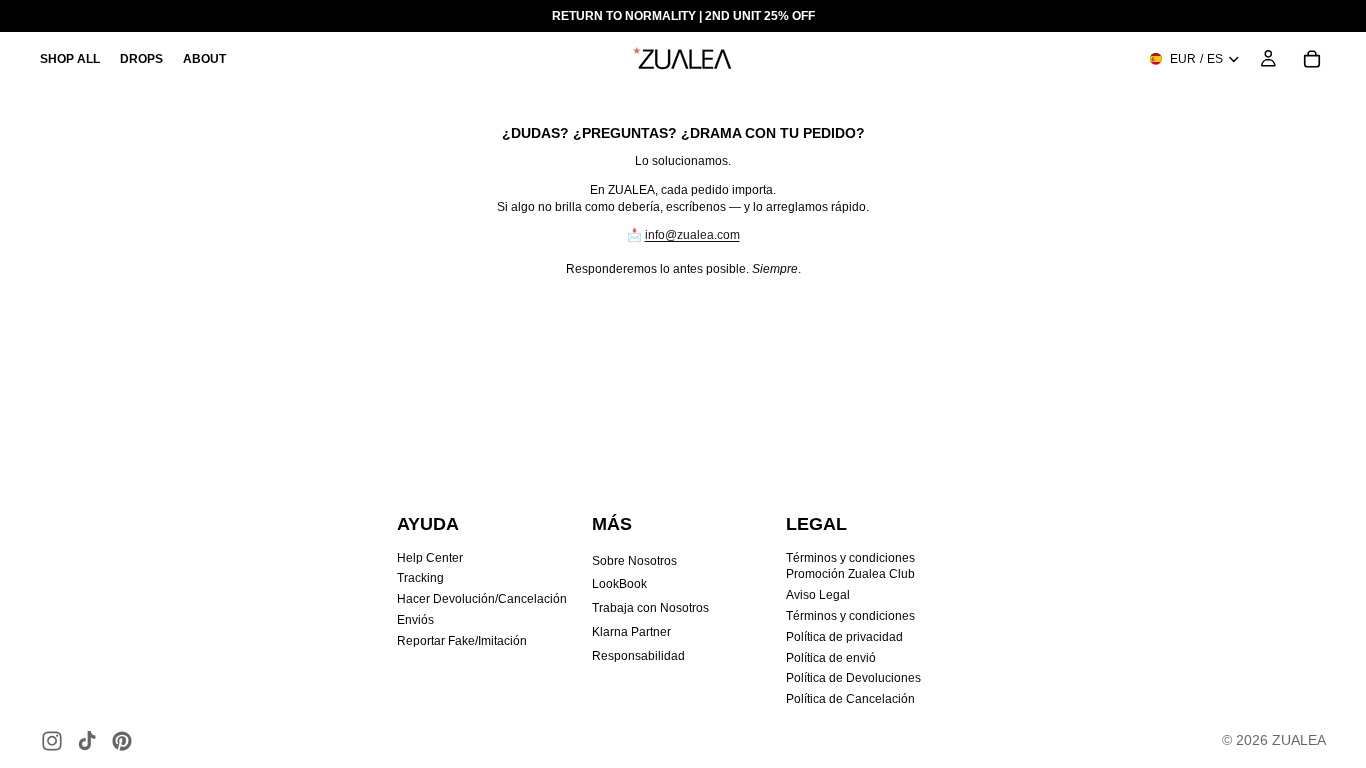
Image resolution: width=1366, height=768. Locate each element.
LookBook (619, 584)
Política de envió (831, 658)
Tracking (420, 578)
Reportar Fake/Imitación (462, 641)
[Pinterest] (122, 741)
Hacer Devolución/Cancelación (482, 599)
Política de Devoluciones (853, 678)
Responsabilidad (638, 656)
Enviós (415, 620)
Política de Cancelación (850, 699)
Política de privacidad (844, 637)
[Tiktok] (87, 741)
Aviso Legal (818, 595)
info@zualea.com (692, 235)
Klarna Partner (631, 632)
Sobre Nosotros (634, 561)
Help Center (430, 558)
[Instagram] (52, 741)
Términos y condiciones (850, 616)
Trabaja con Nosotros (650, 608)
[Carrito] (1312, 59)
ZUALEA (1299, 740)
